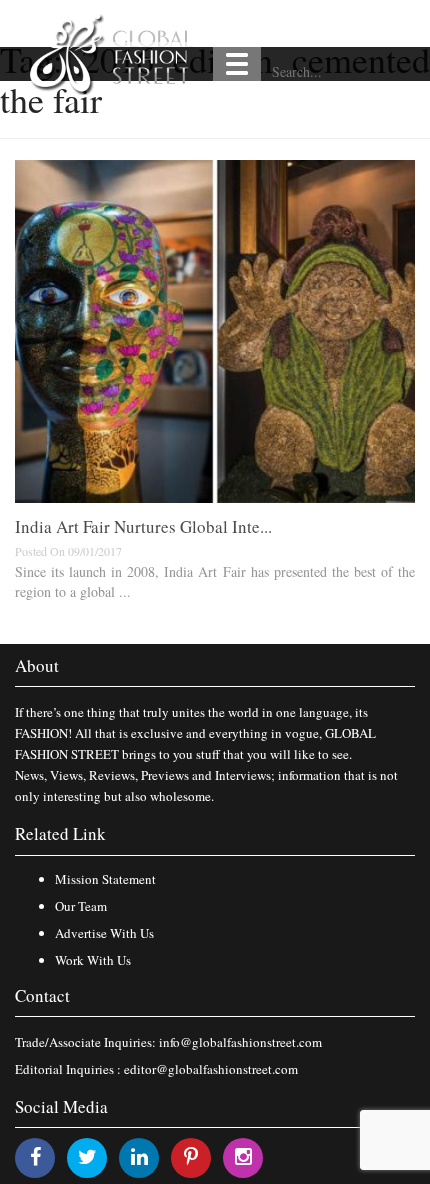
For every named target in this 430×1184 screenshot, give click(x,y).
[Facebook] (35, 1156)
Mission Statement (105, 879)
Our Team (81, 906)
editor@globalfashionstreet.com (211, 1069)
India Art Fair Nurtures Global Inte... (143, 526)
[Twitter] (87, 1156)
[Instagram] (243, 1156)
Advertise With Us (104, 933)
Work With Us (93, 960)
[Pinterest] (191, 1156)
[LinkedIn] (139, 1156)
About (37, 665)
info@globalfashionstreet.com (240, 1042)
